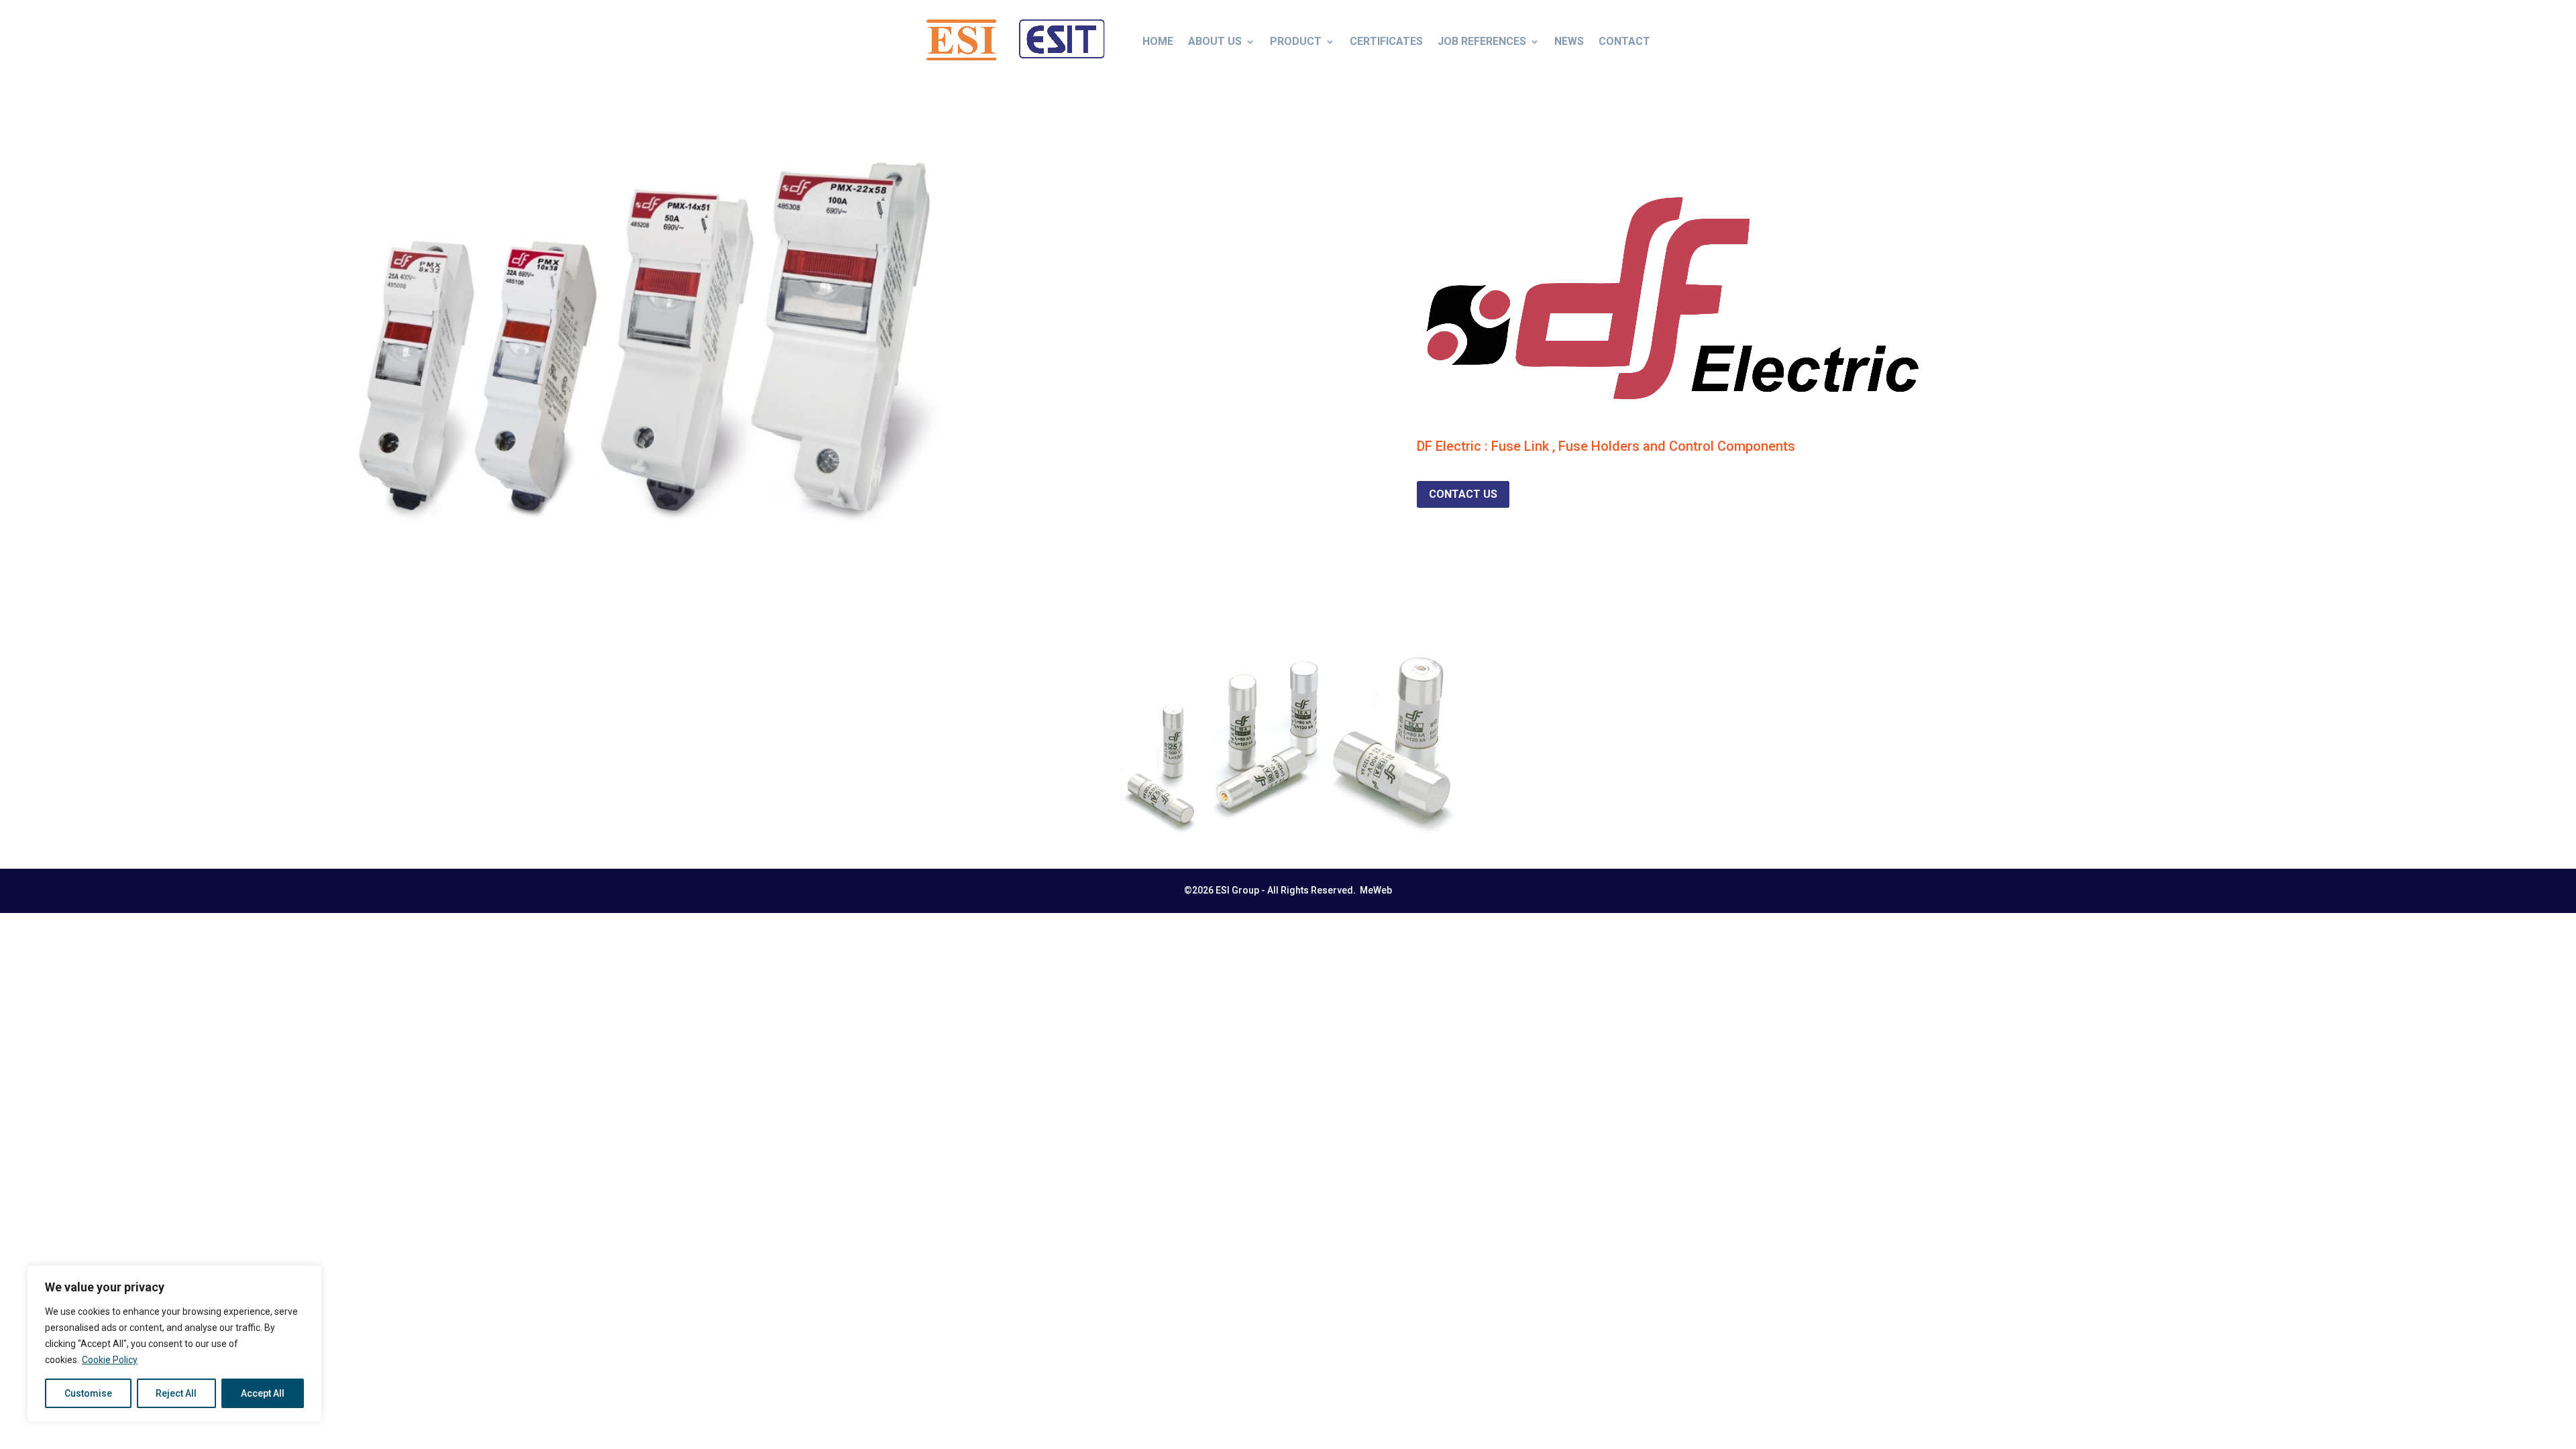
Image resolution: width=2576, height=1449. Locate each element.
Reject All (176, 1393)
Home (1158, 41)
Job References (1482, 41)
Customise (88, 1393)
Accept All (263, 1393)
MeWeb (1376, 890)
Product (1296, 41)
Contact (1624, 41)
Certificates (1386, 41)
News (1569, 41)
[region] (174, 1344)
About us (1215, 41)
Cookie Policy (110, 1360)
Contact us (1463, 494)
